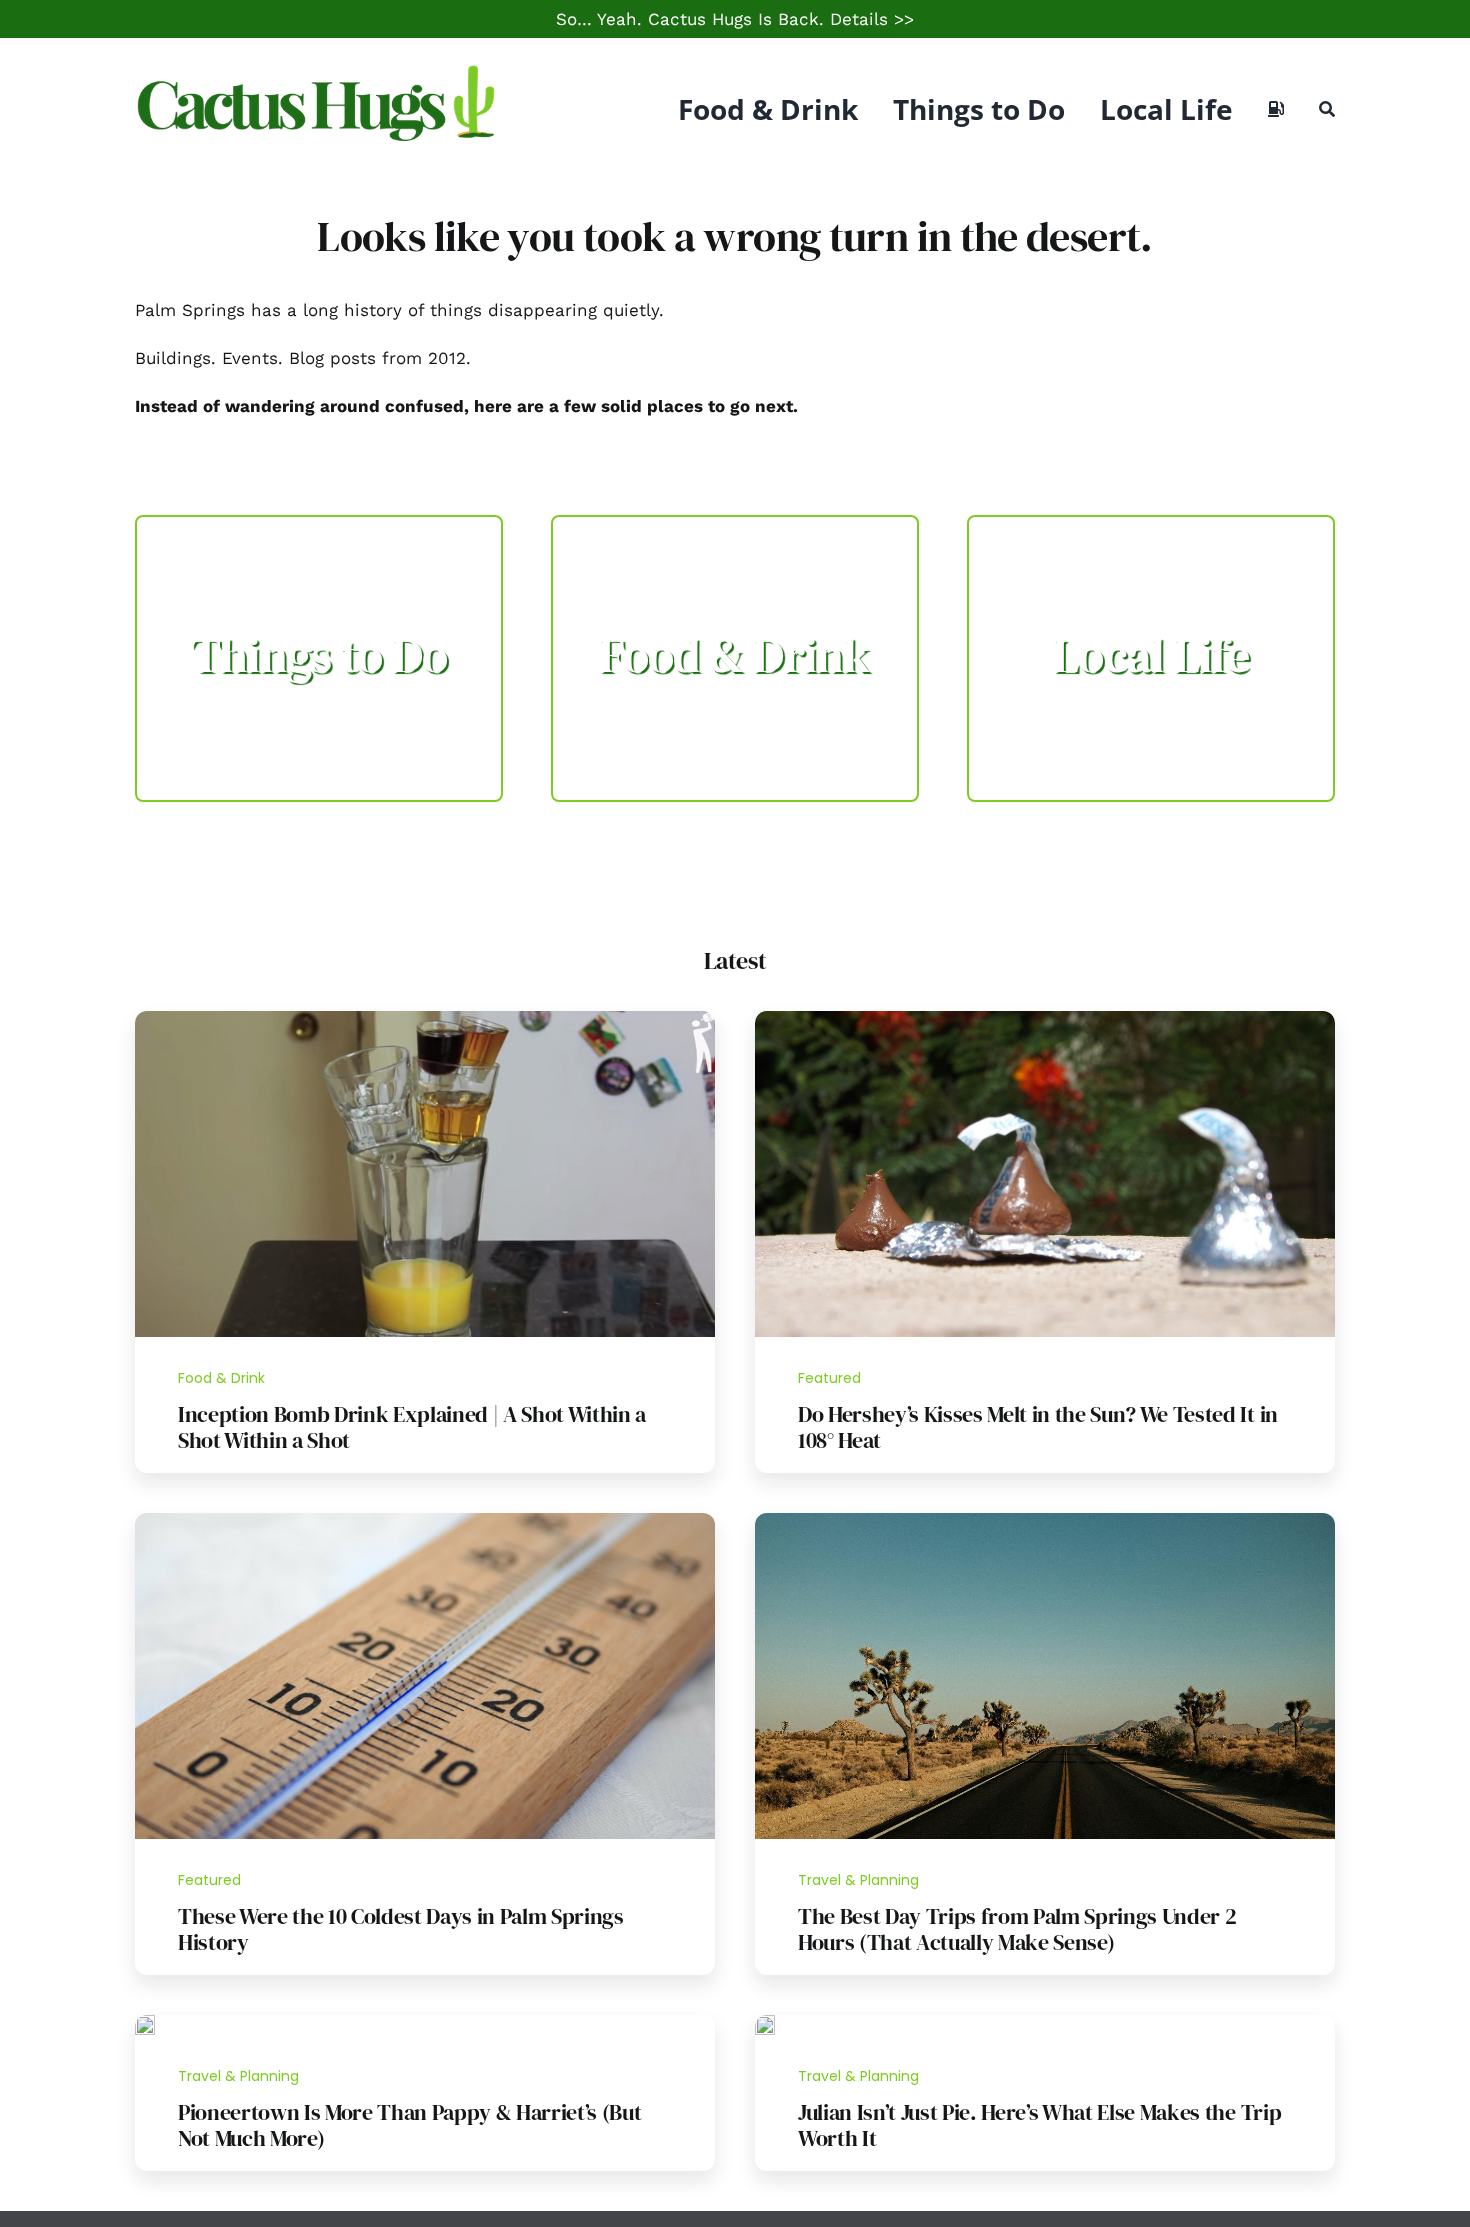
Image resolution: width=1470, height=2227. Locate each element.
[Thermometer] (425, 1521)
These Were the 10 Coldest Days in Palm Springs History (401, 1929)
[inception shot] (425, 1019)
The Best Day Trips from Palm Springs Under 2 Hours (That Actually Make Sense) (1017, 1929)
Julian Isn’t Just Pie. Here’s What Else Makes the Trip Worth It (1039, 2125)
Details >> (872, 19)
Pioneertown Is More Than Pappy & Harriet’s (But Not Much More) (410, 2125)
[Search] (1327, 109)
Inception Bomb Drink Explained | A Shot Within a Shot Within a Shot (412, 1427)
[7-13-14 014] (1045, 1019)
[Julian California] (765, 2023)
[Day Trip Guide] (1045, 1521)
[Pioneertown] (145, 2023)
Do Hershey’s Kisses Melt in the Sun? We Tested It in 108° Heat (1038, 1427)
